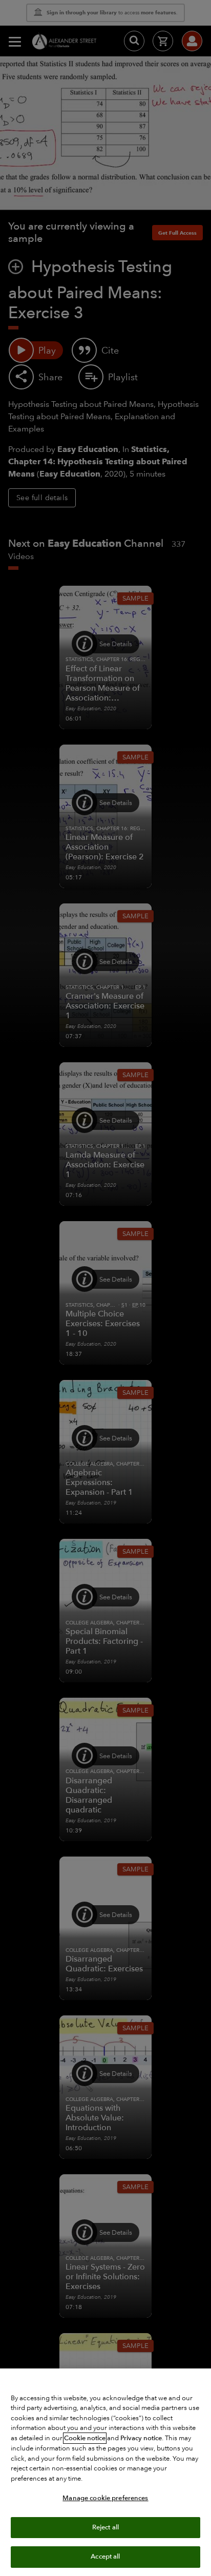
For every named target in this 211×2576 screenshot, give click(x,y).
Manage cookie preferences (105, 2498)
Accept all (105, 2557)
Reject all (105, 2527)
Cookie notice (85, 2438)
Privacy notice (141, 2438)
